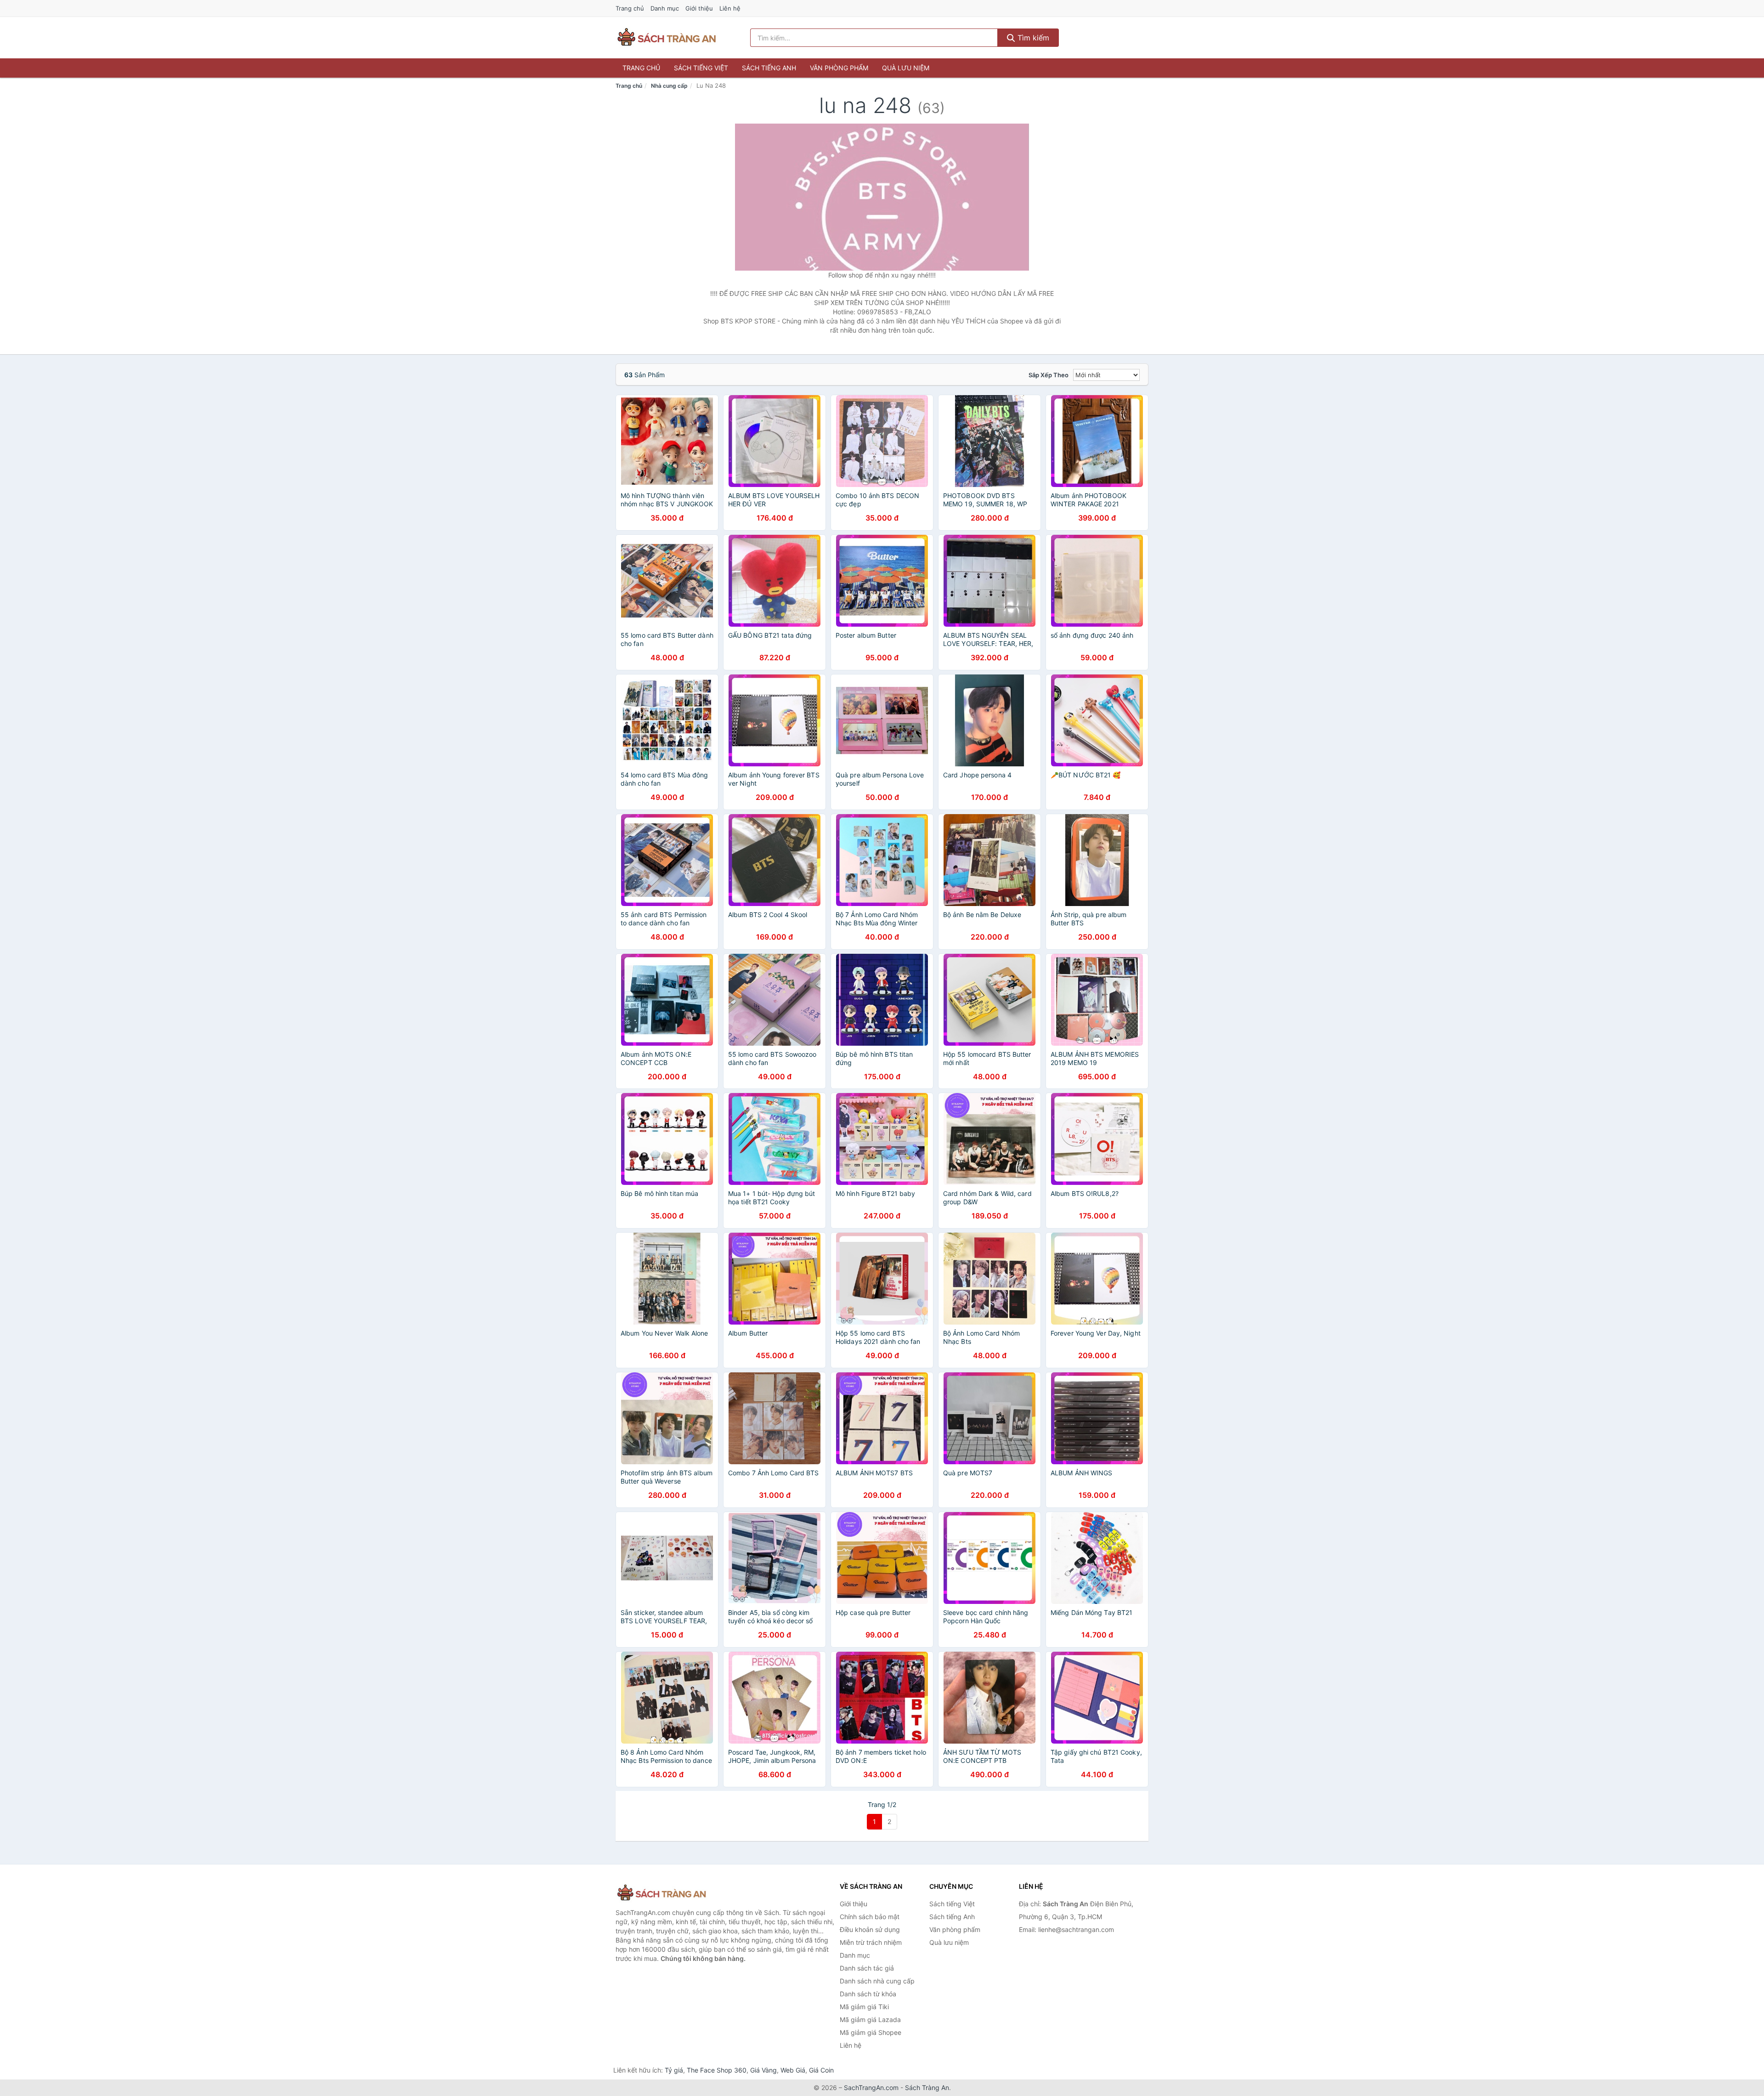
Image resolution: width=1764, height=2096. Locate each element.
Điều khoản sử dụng (870, 1929)
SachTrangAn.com (871, 2088)
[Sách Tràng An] (661, 1893)
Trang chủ (630, 8)
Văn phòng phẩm (839, 68)
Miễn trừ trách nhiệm (871, 1942)
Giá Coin (821, 2070)
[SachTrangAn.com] (667, 38)
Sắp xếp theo (1049, 375)
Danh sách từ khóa (868, 1994)
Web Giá (793, 2070)
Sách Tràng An (927, 2088)
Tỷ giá (674, 2070)
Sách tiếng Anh (769, 68)
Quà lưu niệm (906, 68)
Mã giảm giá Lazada (870, 2020)
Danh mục (665, 8)
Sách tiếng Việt (701, 68)
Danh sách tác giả (867, 1968)
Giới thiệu (699, 8)
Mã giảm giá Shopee (871, 2032)
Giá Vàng (763, 2070)
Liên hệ (730, 8)
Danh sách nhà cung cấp (877, 1981)
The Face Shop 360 (717, 2070)
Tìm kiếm (1032, 38)
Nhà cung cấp (669, 86)
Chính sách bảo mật (870, 1917)
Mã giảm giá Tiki (864, 2007)
